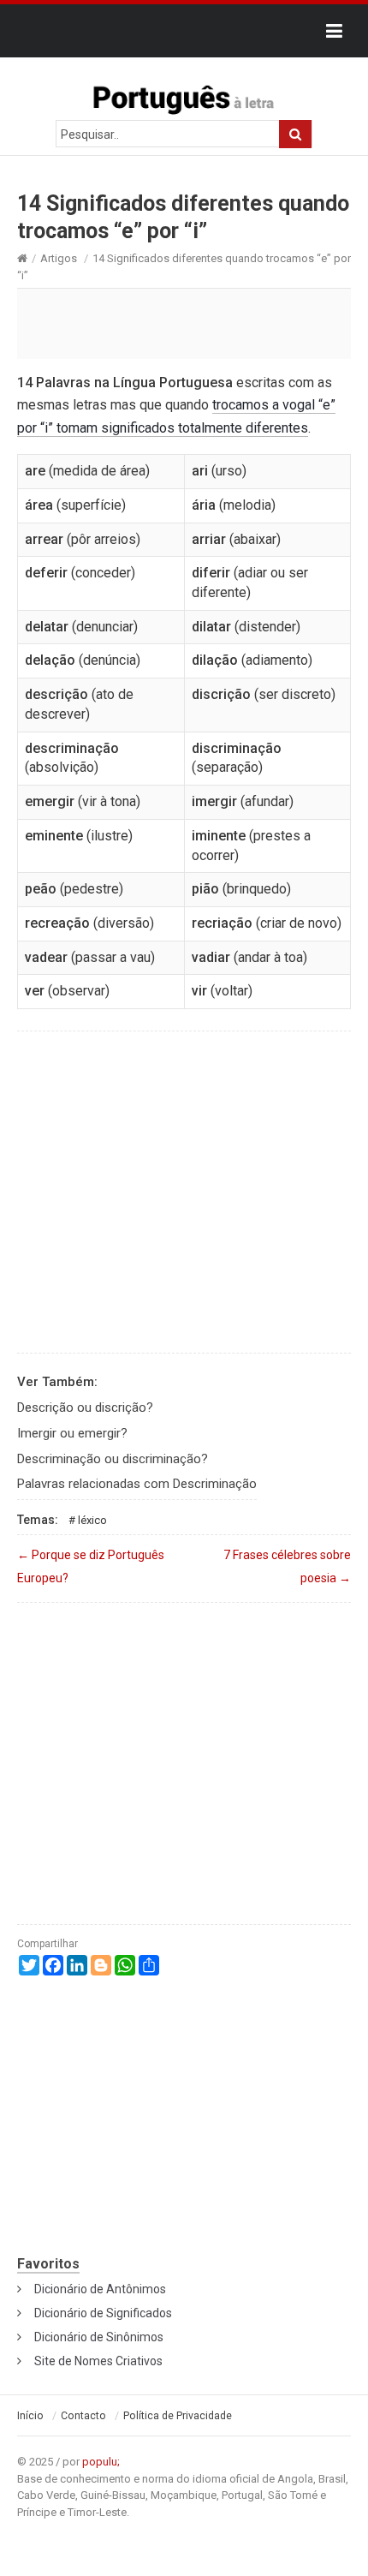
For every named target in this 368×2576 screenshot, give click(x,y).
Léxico (92, 1520)
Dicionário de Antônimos (100, 2289)
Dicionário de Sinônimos (99, 2337)
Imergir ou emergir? (72, 1433)
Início (30, 2416)
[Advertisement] (184, 323)
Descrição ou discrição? (85, 1408)
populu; (101, 2462)
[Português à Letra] (184, 96)
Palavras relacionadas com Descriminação (137, 1484)
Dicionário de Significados (103, 2313)
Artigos (59, 258)
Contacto (83, 2416)
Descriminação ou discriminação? (113, 1459)
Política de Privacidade (178, 2416)
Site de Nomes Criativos (98, 2361)
